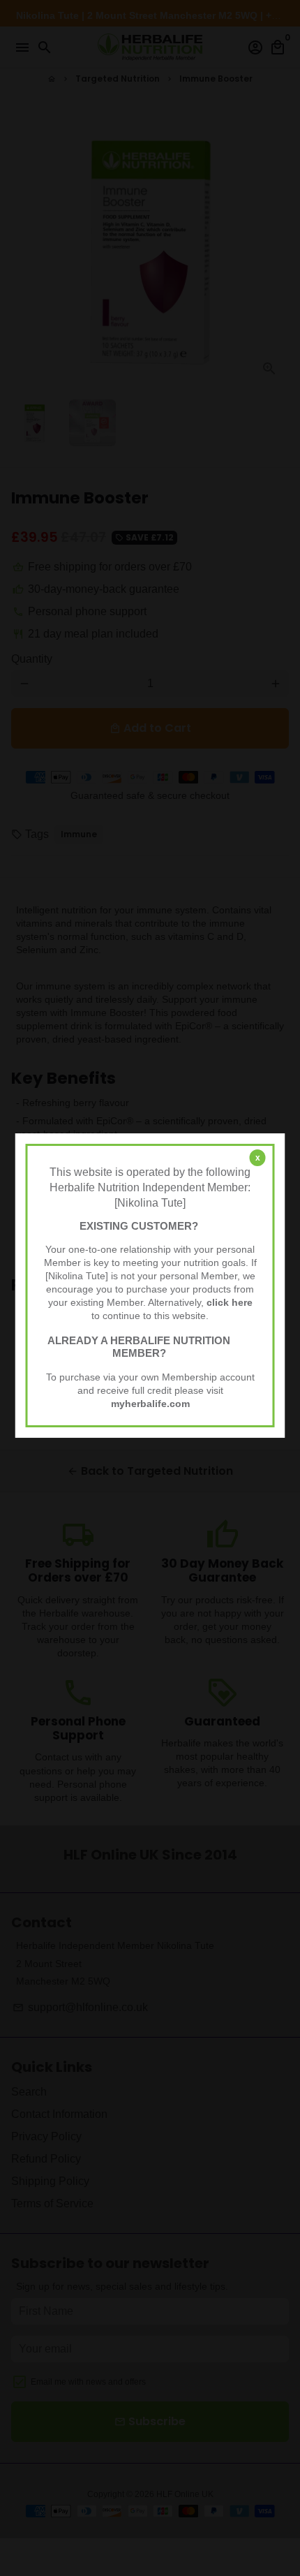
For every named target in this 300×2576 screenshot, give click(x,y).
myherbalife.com (150, 1404)
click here (230, 1303)
